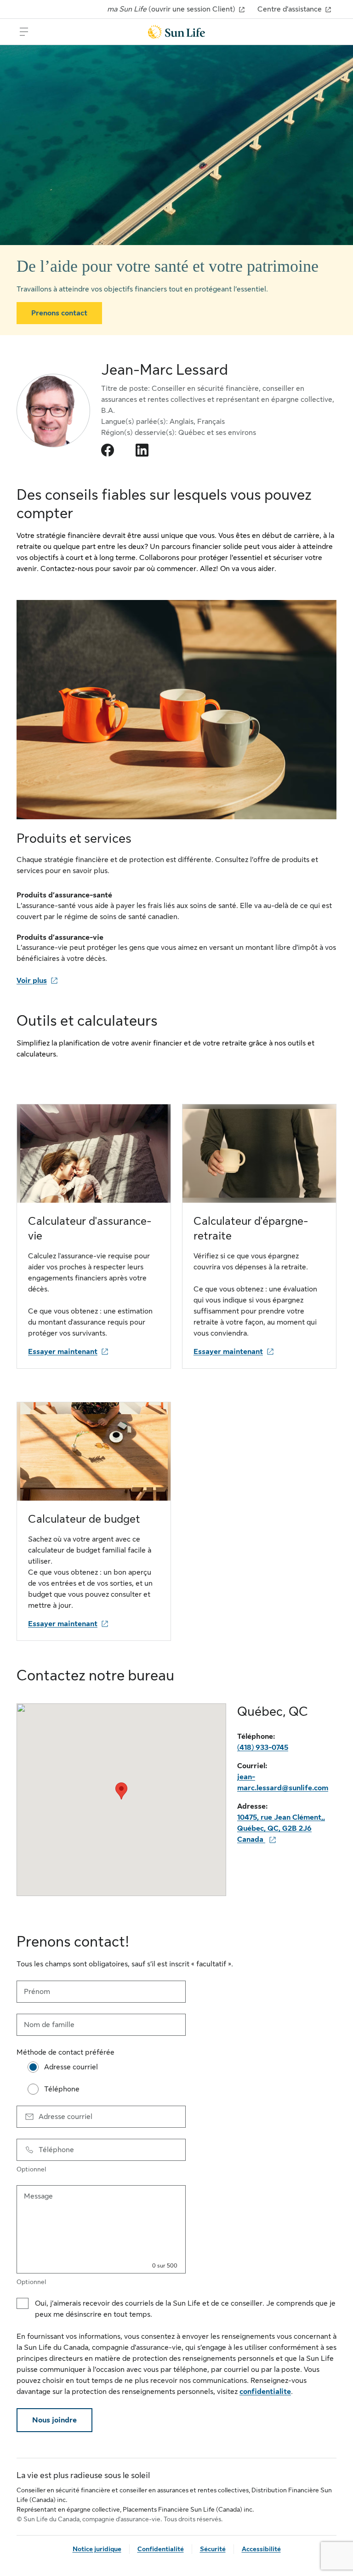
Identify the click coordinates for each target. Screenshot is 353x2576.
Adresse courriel (65, 2117)
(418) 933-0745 (263, 1748)
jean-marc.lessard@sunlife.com (283, 1782)
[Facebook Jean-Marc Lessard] (108, 450)
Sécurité (213, 2549)
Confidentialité (161, 2549)
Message (38, 2196)
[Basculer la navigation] (24, 32)
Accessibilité (261, 2549)
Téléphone (56, 2150)
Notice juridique (97, 2549)
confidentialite (265, 2392)
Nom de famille (49, 2025)
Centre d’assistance (290, 9)
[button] (121, 1791)
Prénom (37, 1992)
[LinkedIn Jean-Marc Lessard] (142, 450)
